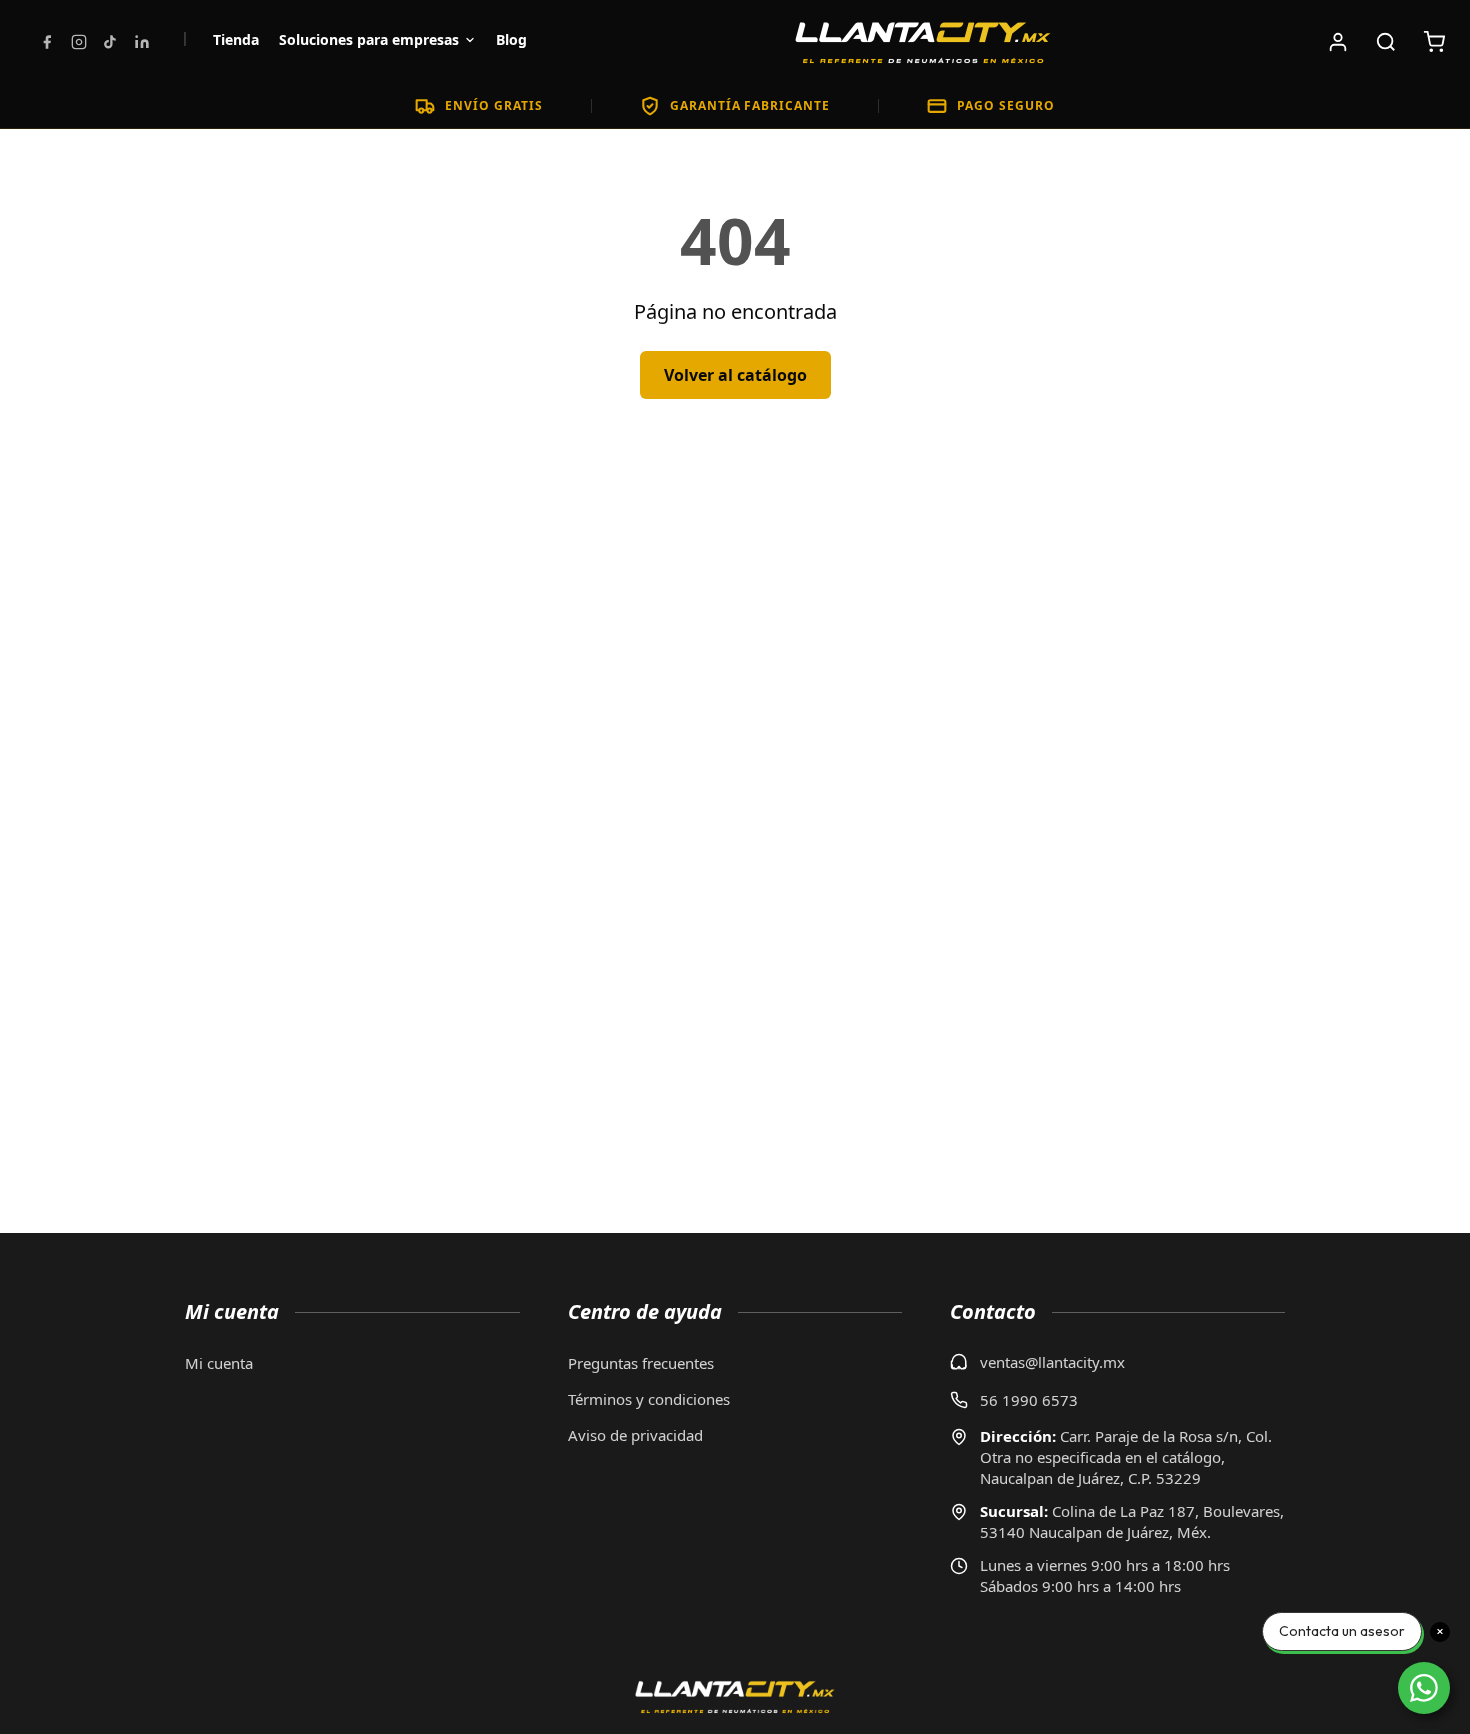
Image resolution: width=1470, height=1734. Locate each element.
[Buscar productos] (1386, 42)
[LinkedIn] (142, 42)
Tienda (236, 39)
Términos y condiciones (649, 1399)
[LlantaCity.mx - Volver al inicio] (923, 42)
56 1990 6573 (1029, 1400)
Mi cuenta (219, 1363)
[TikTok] (110, 42)
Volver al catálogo (735, 375)
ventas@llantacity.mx (1052, 1362)
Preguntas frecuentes (641, 1363)
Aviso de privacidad (635, 1435)
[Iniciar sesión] (1338, 42)
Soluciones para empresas (369, 39)
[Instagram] (79, 42)
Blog (511, 39)
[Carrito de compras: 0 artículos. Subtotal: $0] (1434, 42)
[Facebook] (47, 42)
